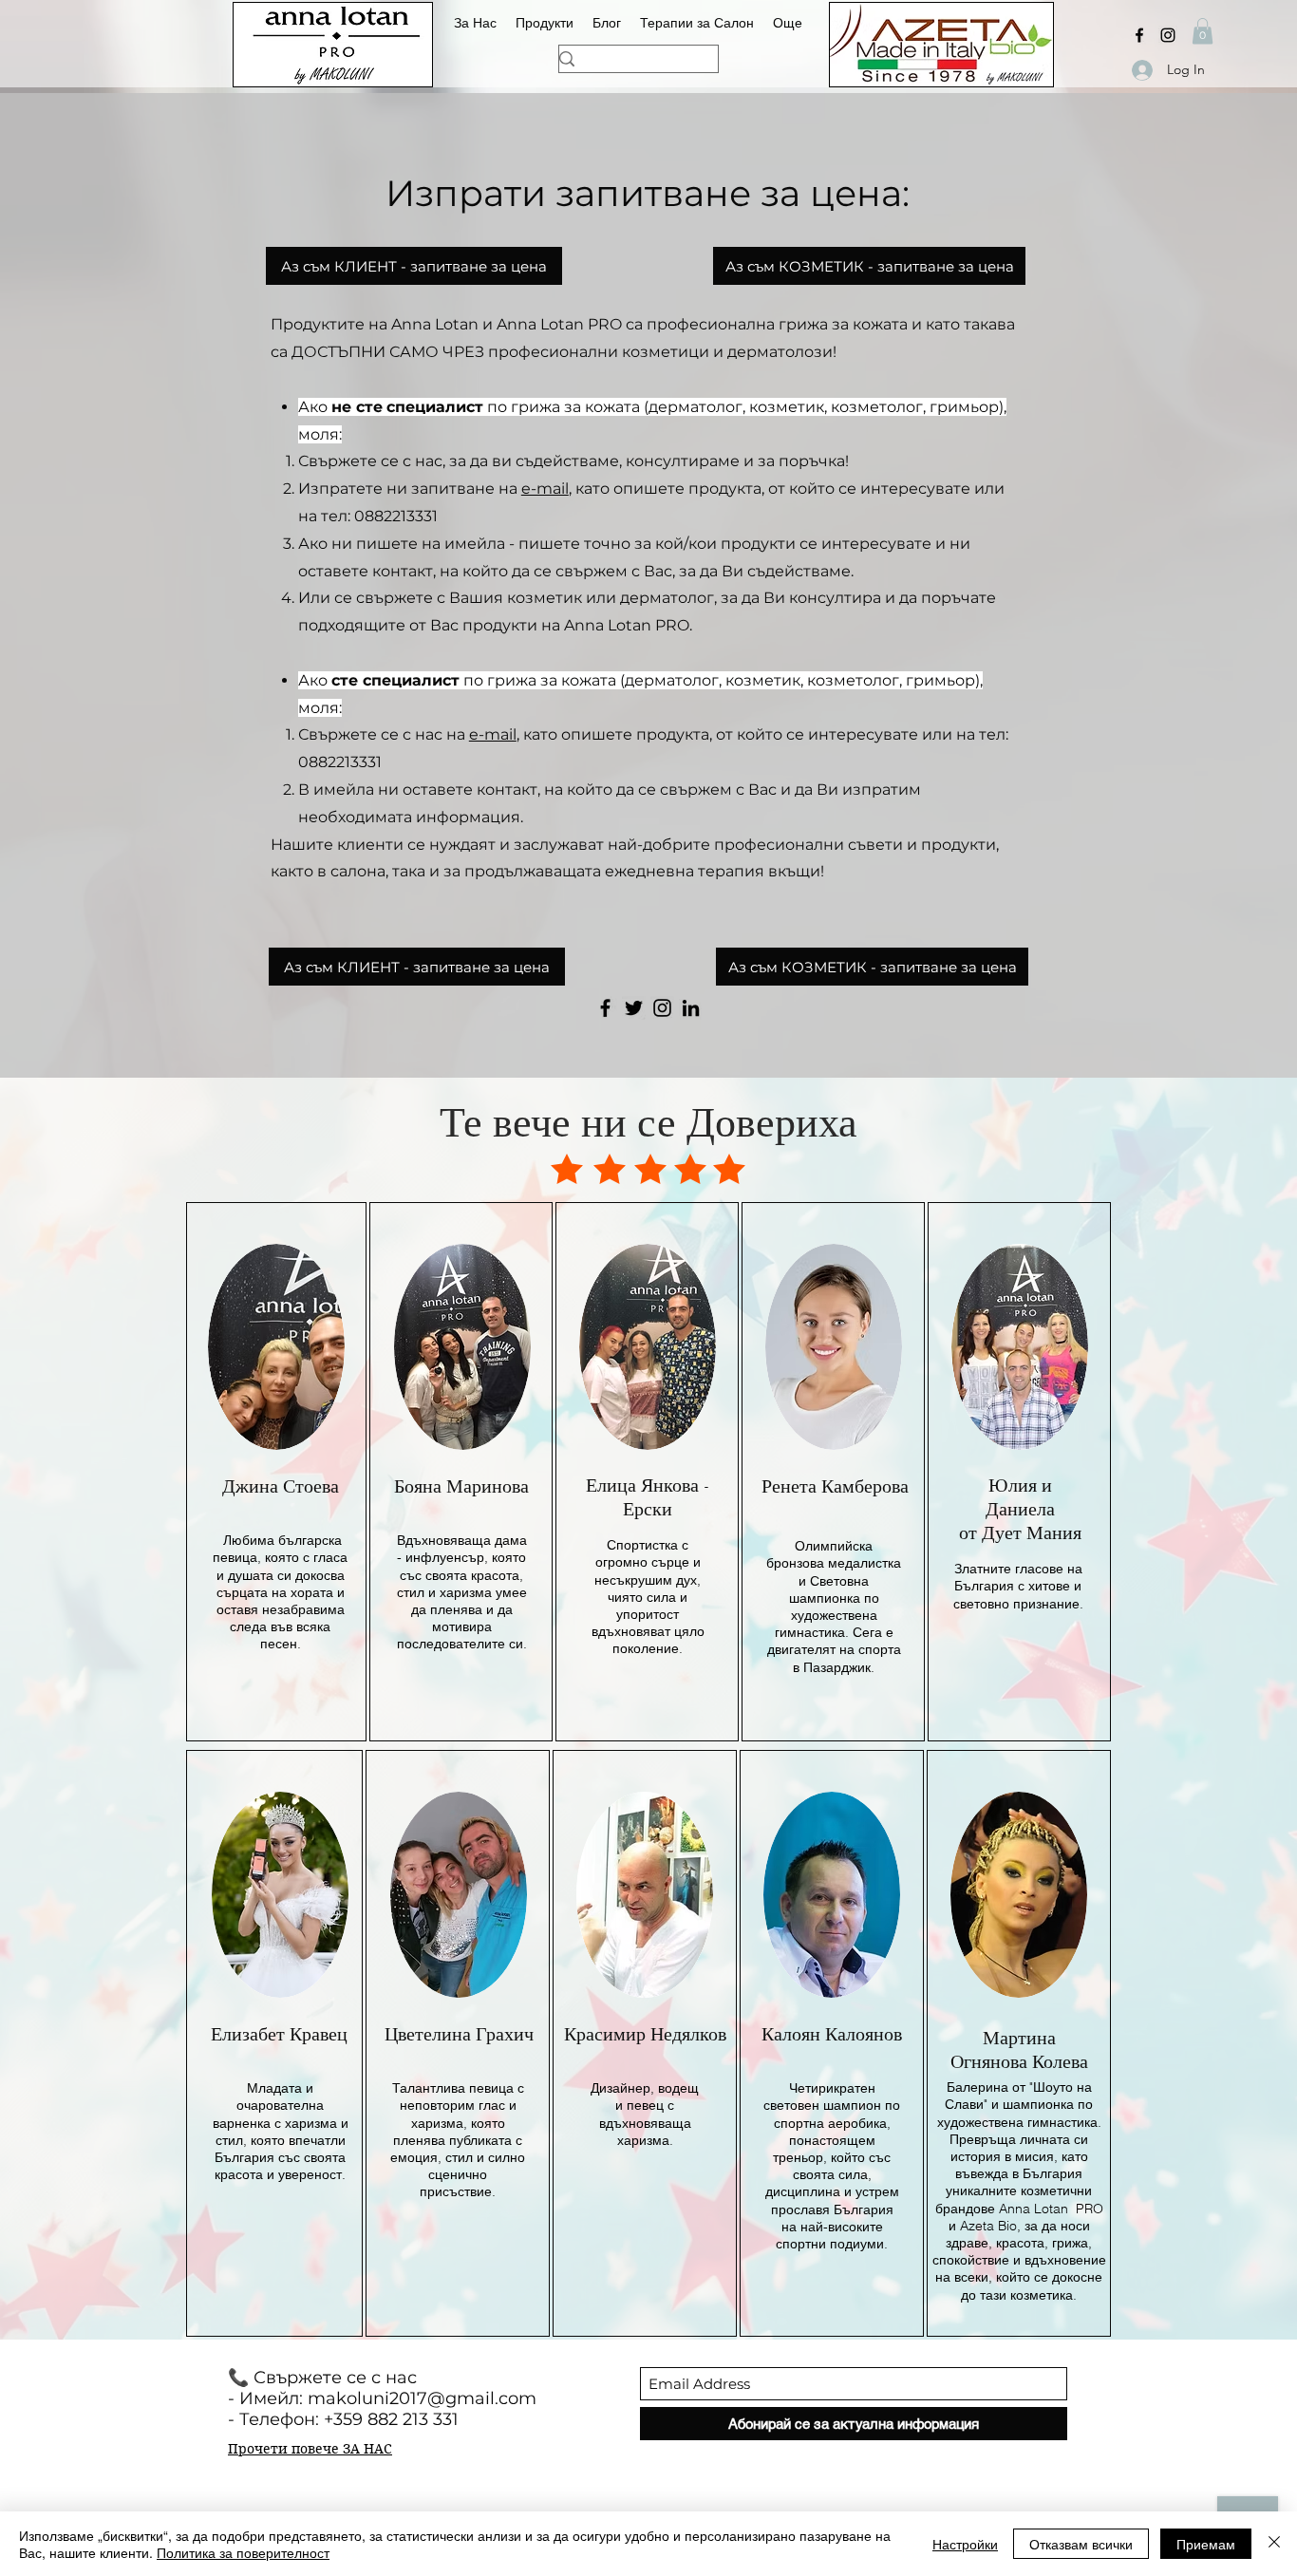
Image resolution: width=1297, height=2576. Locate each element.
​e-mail (493, 734)
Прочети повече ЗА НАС (310, 2449)
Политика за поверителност (243, 2552)
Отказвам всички (1081, 2544)
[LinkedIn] (691, 1008)
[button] (1203, 31)
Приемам (1206, 2544)
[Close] (1274, 2544)
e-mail (545, 489)
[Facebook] (1139, 35)
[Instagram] (1168, 35)
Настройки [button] (965, 2544)
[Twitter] (634, 1008)
